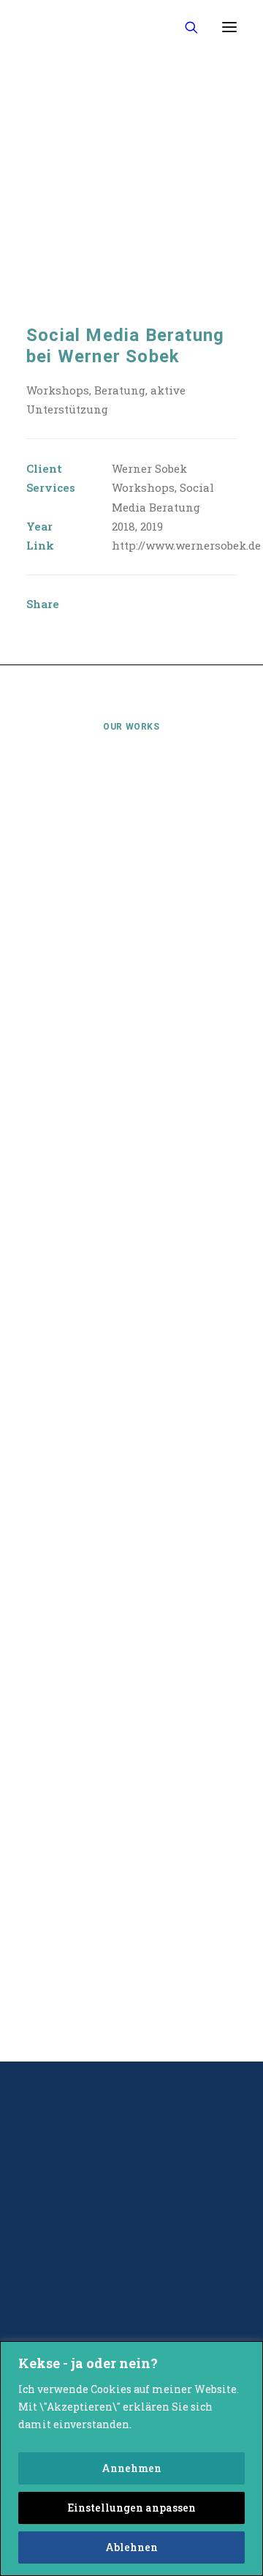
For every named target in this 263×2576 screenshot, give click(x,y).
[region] (131, 2459)
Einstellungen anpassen (131, 2508)
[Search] (185, 27)
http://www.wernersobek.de (186, 545)
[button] (229, 27)
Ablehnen (131, 2547)
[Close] (248, 2354)
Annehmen (131, 2468)
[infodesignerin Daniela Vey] (76, 27)
